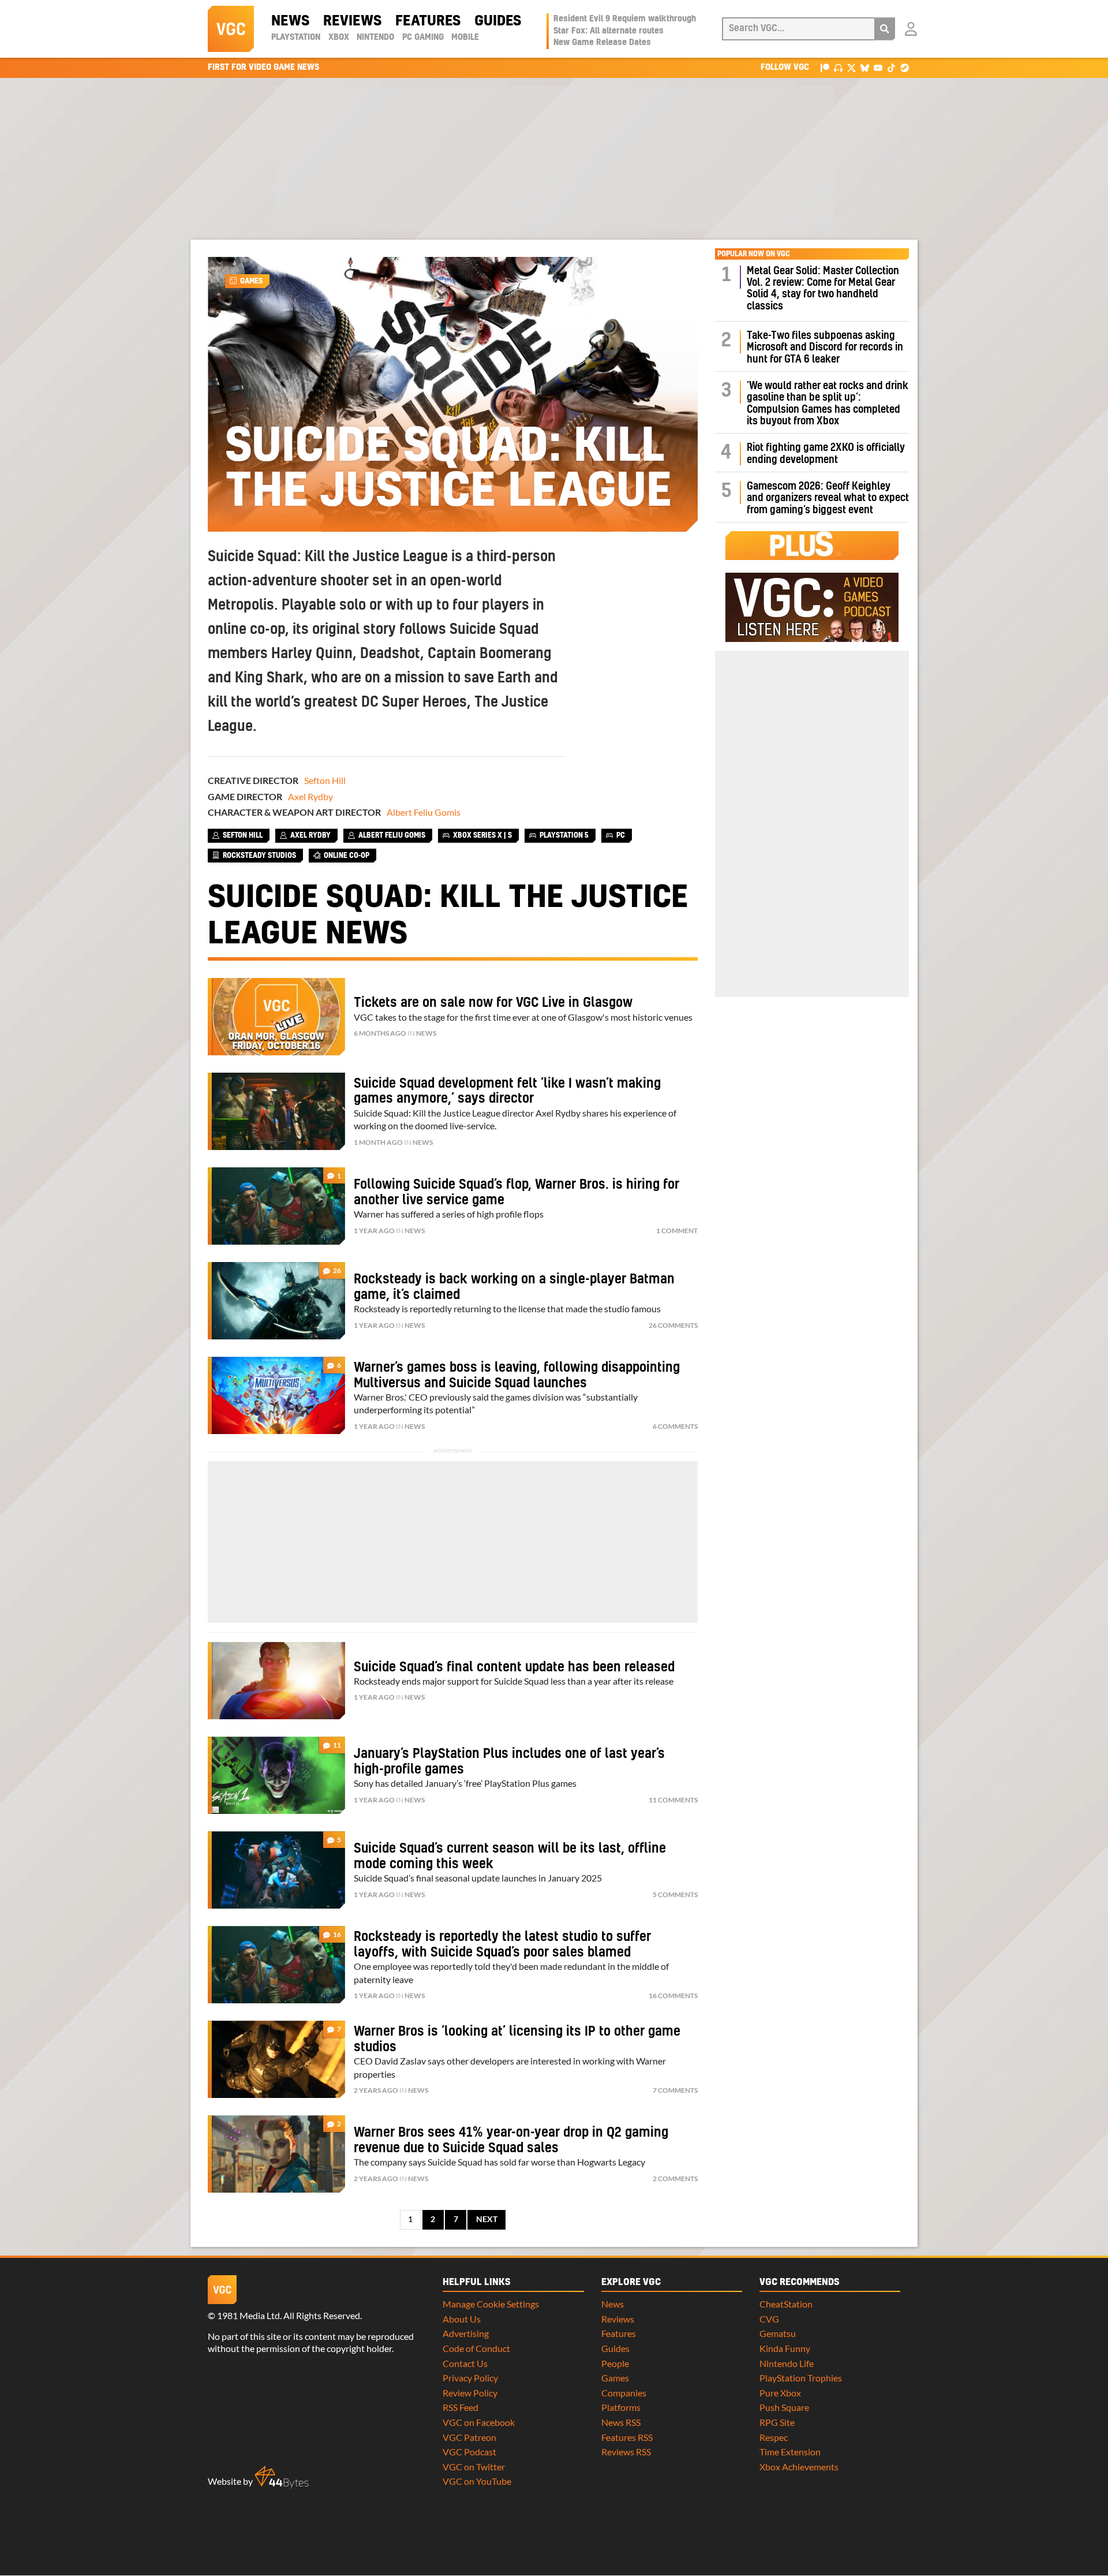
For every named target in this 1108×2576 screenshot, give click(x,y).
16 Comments (673, 1996)
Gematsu (778, 2333)
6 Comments (675, 1426)
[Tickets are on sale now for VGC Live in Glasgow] (276, 1017)
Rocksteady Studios (259, 856)
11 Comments (673, 1800)
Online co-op (347, 856)
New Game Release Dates (602, 43)
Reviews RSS (626, 2452)
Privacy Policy (470, 2378)
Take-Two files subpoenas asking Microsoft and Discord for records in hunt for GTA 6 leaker (825, 348)
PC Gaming (423, 38)
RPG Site (777, 2422)
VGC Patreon (469, 2437)
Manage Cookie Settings (491, 2304)
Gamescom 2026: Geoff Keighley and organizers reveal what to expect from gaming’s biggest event (828, 498)
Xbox (339, 38)
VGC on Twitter (474, 2467)
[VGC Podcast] (838, 67)
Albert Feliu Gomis (424, 812)
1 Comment (677, 1231)
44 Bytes (282, 2477)
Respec (774, 2437)
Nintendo (375, 38)
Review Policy (470, 2393)
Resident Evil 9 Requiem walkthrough (625, 19)
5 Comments (675, 1894)
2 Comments (675, 2179)
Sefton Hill (325, 780)
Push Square (784, 2407)
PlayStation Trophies (801, 2378)
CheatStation (786, 2304)
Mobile (465, 38)
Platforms (621, 2407)
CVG (769, 2319)
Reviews (352, 21)
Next (487, 2219)
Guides (498, 21)
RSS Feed (461, 2407)
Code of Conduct (476, 2348)
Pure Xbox (780, 2393)
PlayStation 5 (564, 835)
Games (251, 281)
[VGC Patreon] (825, 67)
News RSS (621, 2422)
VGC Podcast (469, 2452)
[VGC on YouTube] (878, 67)
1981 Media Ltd (248, 2315)
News (290, 21)
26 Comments (673, 1325)
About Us (462, 2319)
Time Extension (790, 2452)
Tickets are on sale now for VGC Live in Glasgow (493, 1003)
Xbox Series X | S (482, 835)
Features (428, 21)
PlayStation (296, 38)
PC (621, 835)
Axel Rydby (310, 796)
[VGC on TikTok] (891, 67)
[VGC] (231, 29)
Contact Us (465, 2363)
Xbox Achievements (799, 2467)
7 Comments (675, 2090)
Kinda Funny (785, 2348)
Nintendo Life (787, 2363)
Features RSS (627, 2437)
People (615, 2363)
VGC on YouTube (477, 2481)
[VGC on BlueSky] (865, 67)
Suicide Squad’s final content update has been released (514, 1667)
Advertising (466, 2333)
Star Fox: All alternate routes (609, 31)
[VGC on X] (851, 67)
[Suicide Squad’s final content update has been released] (276, 1681)
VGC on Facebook (479, 2422)
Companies (624, 2393)
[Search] (885, 29)
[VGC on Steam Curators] (905, 67)
